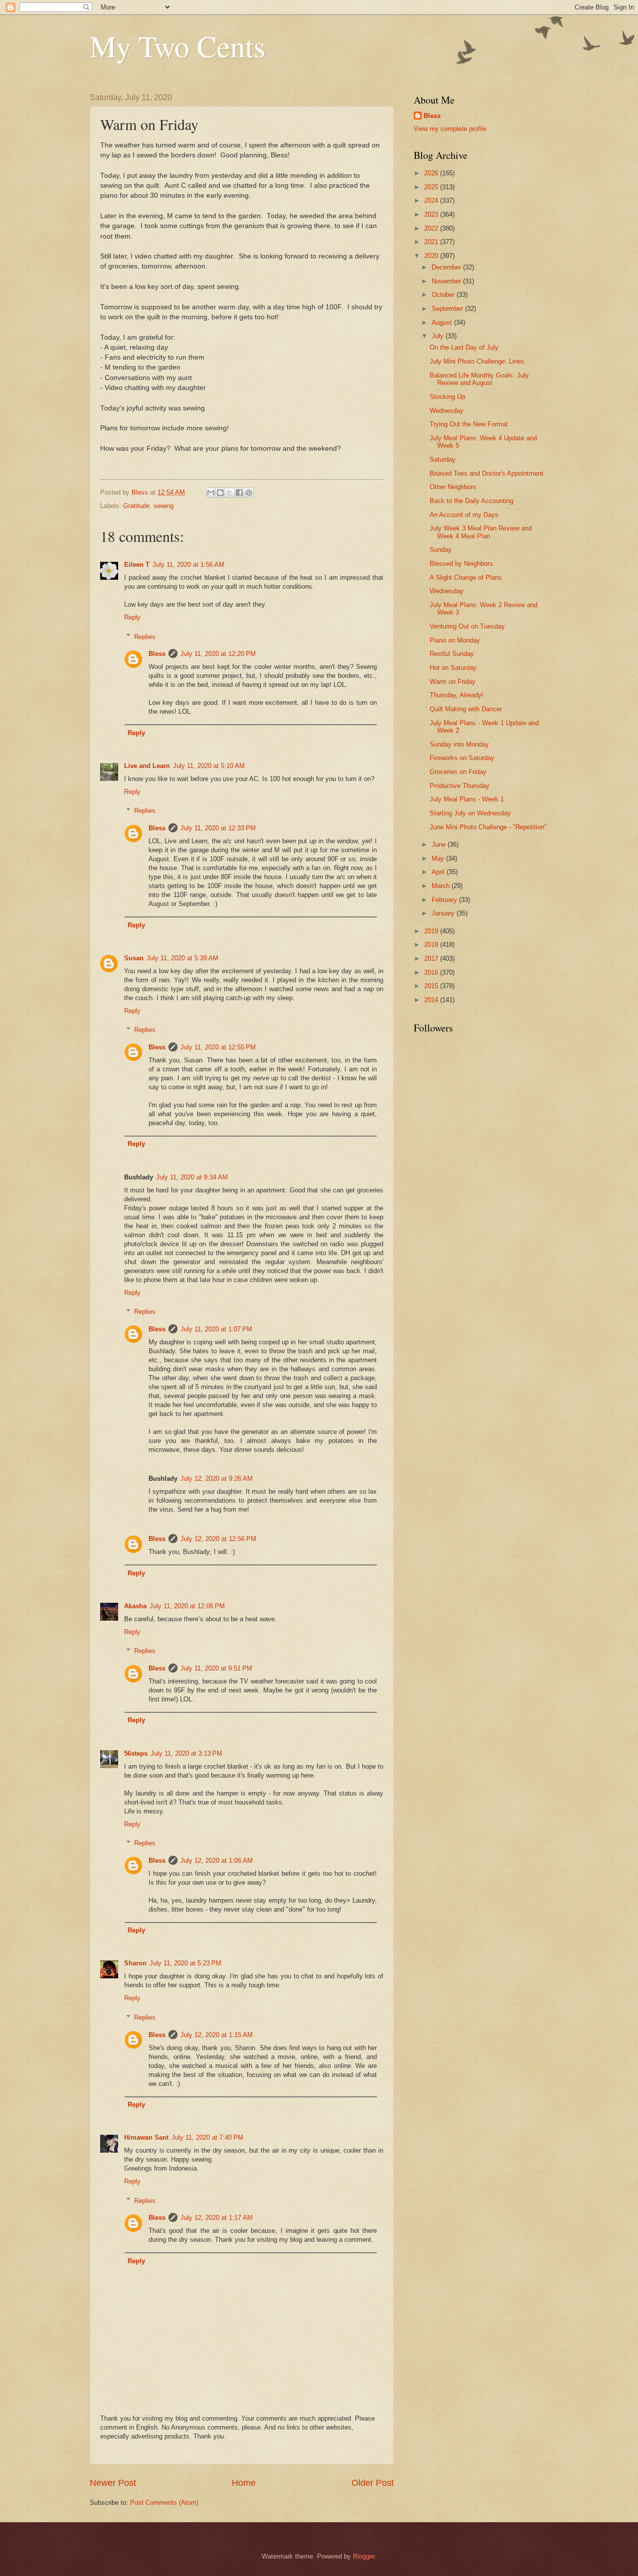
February (445, 900)
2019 (432, 931)
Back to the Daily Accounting (472, 501)
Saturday (443, 459)
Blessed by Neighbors (461, 564)
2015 (432, 986)
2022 (432, 228)
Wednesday (447, 411)
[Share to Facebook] (239, 493)
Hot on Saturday (453, 668)
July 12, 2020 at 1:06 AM (217, 1861)
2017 (432, 959)
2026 (432, 173)
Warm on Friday (453, 682)
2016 (432, 972)
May (439, 858)
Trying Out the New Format (469, 424)
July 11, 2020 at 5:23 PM (185, 1963)
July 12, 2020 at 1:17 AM (217, 2218)
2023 (432, 214)
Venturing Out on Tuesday (467, 626)
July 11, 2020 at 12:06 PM (187, 1606)
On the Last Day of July (464, 347)
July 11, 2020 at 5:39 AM (182, 958)
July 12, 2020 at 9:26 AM (217, 1479)
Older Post (373, 2483)
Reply (132, 617)
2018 (432, 945)
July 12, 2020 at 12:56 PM (218, 1539)
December (447, 267)
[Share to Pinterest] (249, 493)
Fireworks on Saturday (462, 758)
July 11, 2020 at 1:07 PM (216, 1329)
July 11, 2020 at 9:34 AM (192, 1177)
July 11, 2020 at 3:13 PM (186, 1753)
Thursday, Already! (457, 695)
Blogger (364, 2556)
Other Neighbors (453, 487)
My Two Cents (177, 46)
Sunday (441, 550)
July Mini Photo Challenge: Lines (477, 361)
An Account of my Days (464, 515)
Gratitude (136, 506)
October (444, 295)
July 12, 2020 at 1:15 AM (217, 2035)
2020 (432, 256)
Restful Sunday (452, 654)
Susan (134, 958)
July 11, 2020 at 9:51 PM (216, 1668)
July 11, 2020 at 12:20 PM (218, 654)
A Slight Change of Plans (466, 578)
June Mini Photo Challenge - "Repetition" (488, 827)
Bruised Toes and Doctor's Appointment (486, 473)
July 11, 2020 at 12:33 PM (218, 828)
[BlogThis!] (220, 493)
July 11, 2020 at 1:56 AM (188, 565)
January (444, 913)
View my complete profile (450, 129)
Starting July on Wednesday (470, 813)
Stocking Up (447, 397)
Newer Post (113, 2483)
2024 (432, 200)
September (448, 309)
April (439, 872)
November (447, 281)
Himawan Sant (146, 2137)
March (442, 886)
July (439, 336)
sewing (163, 506)
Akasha (135, 1606)
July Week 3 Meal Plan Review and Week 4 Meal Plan (481, 532)
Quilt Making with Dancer (466, 709)
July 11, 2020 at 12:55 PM (218, 1047)
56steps (136, 1753)
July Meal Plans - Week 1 (467, 799)
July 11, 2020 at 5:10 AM (209, 766)
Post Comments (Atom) (164, 2503)
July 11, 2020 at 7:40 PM (207, 2137)
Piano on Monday (455, 640)
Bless (157, 654)
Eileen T (137, 565)
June (440, 844)
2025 (432, 187)
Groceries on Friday (458, 772)
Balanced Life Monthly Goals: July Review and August (479, 379)
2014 (432, 1000)
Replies (145, 636)
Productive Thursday (460, 786)
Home (244, 2483)
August (443, 322)
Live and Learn (147, 766)
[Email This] (211, 493)
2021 (432, 242)
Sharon (135, 1963)
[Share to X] (230, 493)
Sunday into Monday (459, 744)
